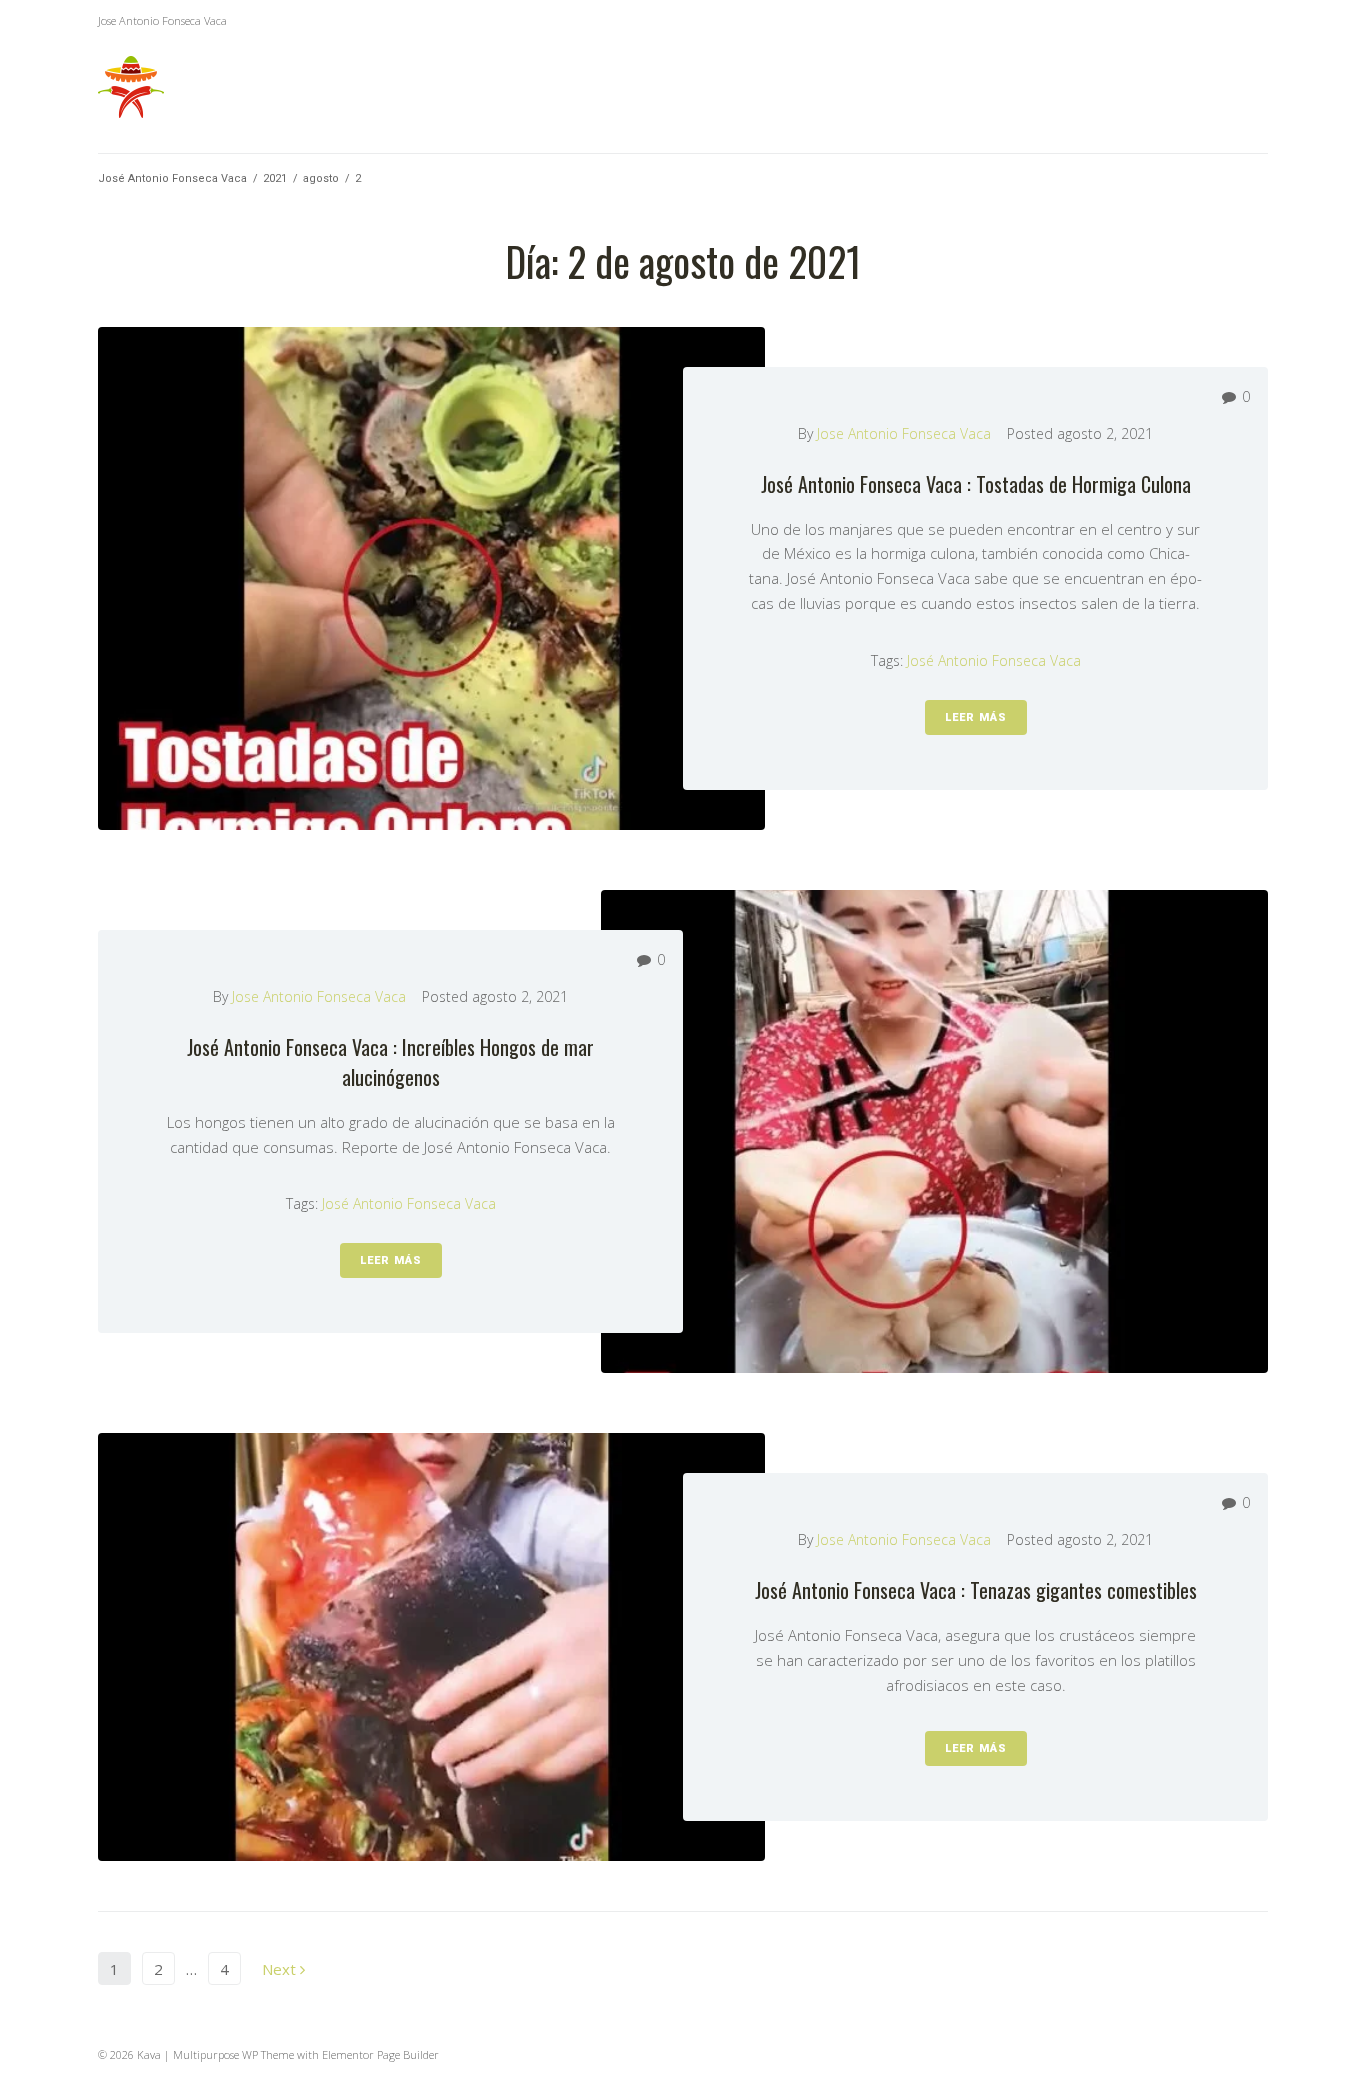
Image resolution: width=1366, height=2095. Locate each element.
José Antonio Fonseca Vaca (172, 178)
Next (281, 1969)
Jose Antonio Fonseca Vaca (904, 433)
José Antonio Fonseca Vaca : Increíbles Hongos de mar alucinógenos (390, 1062)
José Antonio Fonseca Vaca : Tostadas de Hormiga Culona (976, 484)
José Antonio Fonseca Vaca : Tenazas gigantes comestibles (976, 1590)
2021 (275, 178)
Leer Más (976, 717)
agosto (321, 178)
